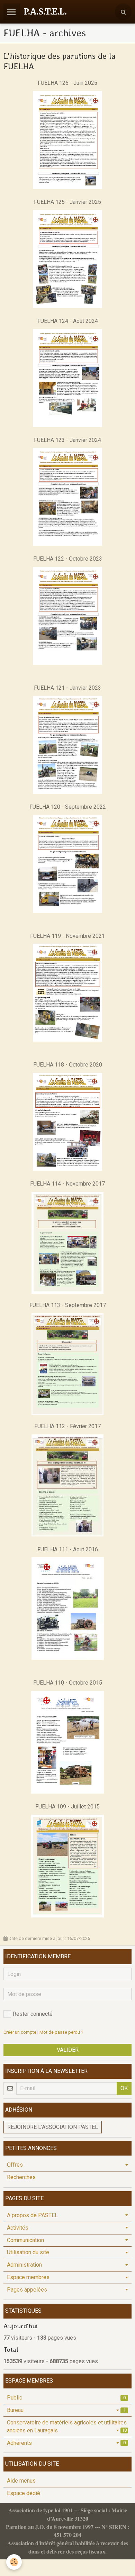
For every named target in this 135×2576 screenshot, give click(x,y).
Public (66, 2398)
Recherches (21, 2177)
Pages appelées (27, 2290)
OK (124, 2088)
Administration (24, 2265)
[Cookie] (14, 2562)
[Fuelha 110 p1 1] (67, 1742)
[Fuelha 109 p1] (67, 1866)
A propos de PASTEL (32, 2215)
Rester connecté (33, 2014)
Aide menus (21, 2481)
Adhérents (66, 2443)
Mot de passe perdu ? (61, 2032)
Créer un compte (20, 2032)
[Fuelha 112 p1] (67, 1485)
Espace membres (28, 2277)
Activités (18, 2228)
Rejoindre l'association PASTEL (53, 2127)
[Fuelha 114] (67, 1242)
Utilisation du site (28, 2252)
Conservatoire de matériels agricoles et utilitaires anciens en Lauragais (67, 2427)
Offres (15, 2165)
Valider (68, 2050)
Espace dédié (24, 2493)
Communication (25, 2240)
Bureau (66, 2410)
